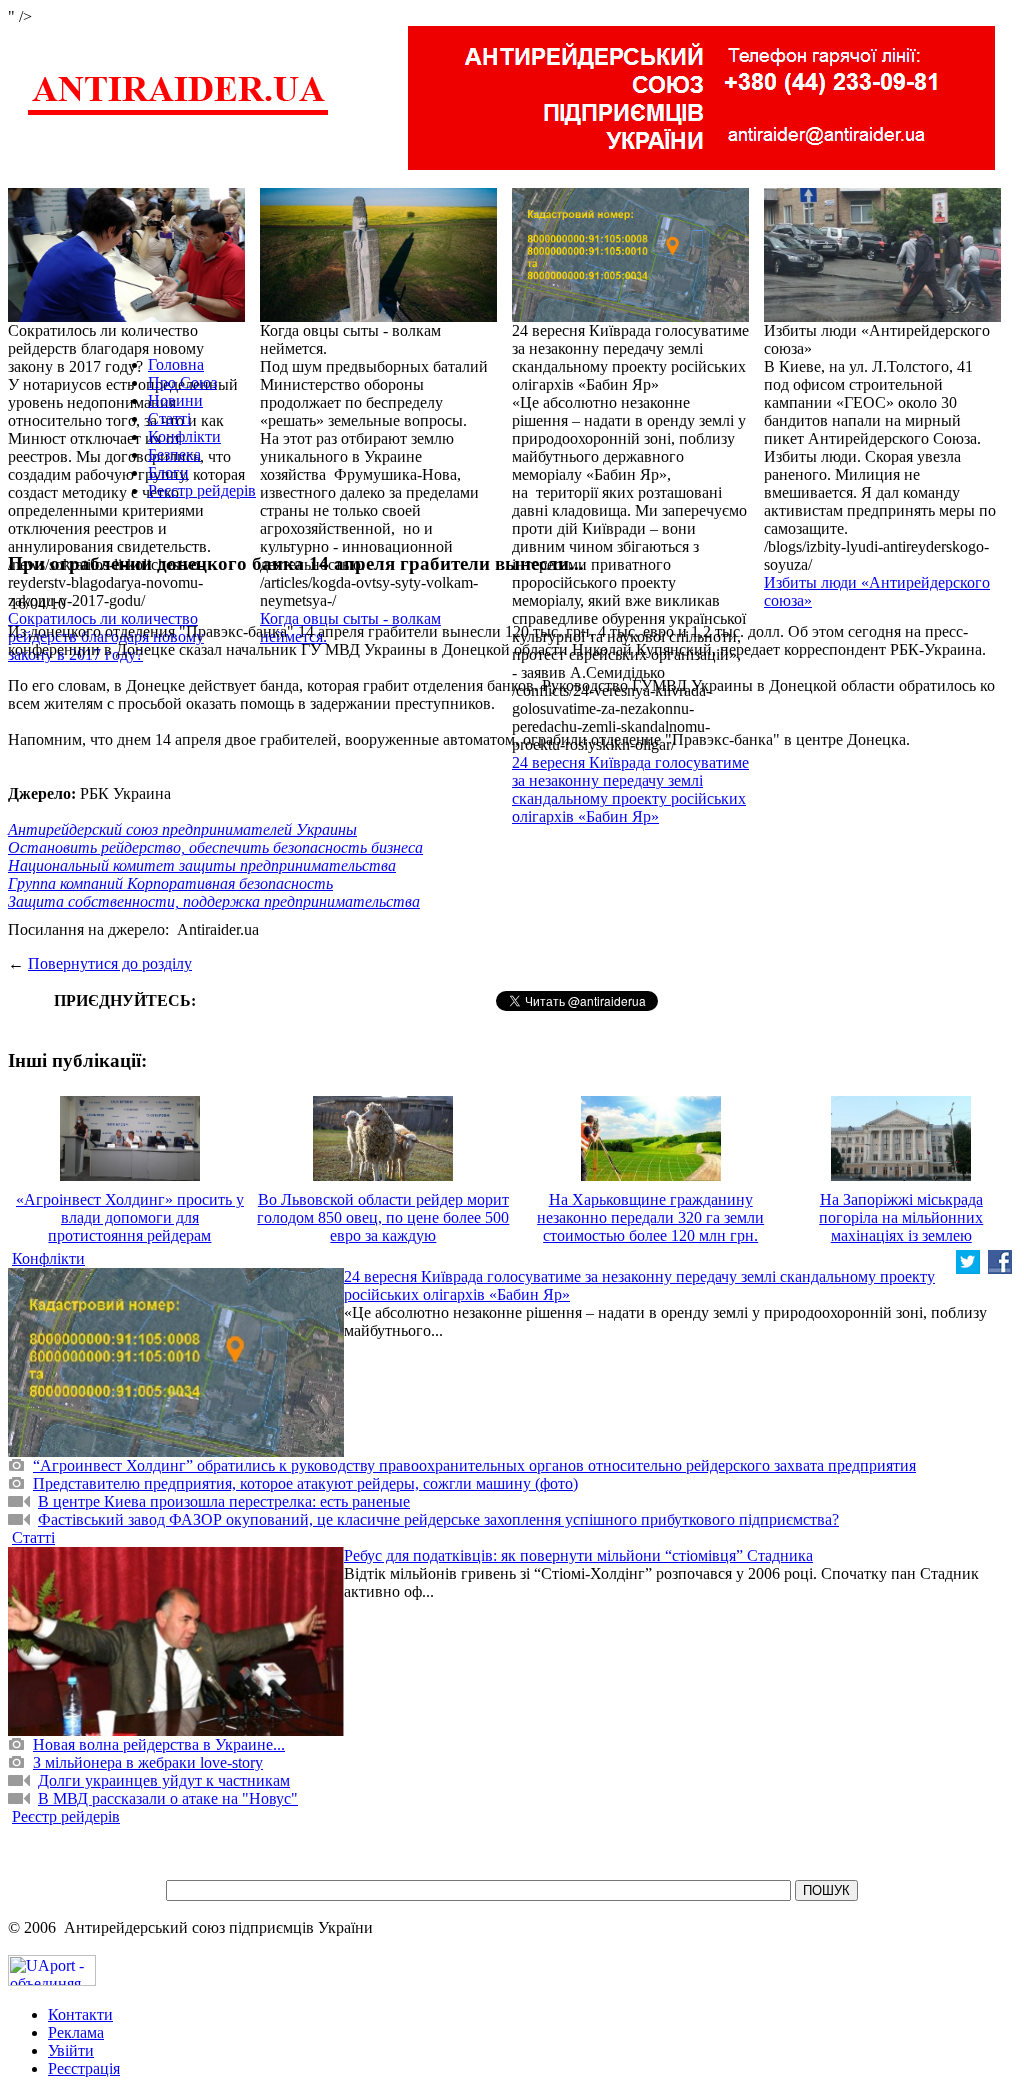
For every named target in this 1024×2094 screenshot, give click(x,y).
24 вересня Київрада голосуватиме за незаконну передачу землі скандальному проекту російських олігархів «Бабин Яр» (630, 789)
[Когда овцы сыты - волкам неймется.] (378, 316)
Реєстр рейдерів (202, 490)
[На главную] (178, 112)
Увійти (71, 2050)
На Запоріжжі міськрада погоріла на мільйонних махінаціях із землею (901, 1217)
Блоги (168, 472)
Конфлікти (184, 436)
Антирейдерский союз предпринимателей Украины (182, 829)
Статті (169, 418)
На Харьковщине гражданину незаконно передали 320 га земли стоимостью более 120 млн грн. (650, 1217)
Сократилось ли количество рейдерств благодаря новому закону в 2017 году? (106, 636)
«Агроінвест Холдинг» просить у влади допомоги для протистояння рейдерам (130, 1217)
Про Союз (182, 382)
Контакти (80, 2014)
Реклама (76, 2032)
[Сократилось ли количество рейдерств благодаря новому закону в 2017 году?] (126, 316)
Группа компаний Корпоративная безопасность (170, 883)
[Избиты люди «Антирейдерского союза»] (882, 316)
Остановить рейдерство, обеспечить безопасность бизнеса (215, 847)
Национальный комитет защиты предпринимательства (202, 865)
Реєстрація (84, 2068)
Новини (175, 400)
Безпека (174, 454)
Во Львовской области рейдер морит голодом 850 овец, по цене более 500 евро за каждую (383, 1217)
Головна (176, 364)
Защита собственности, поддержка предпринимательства (214, 901)
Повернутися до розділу (110, 963)
